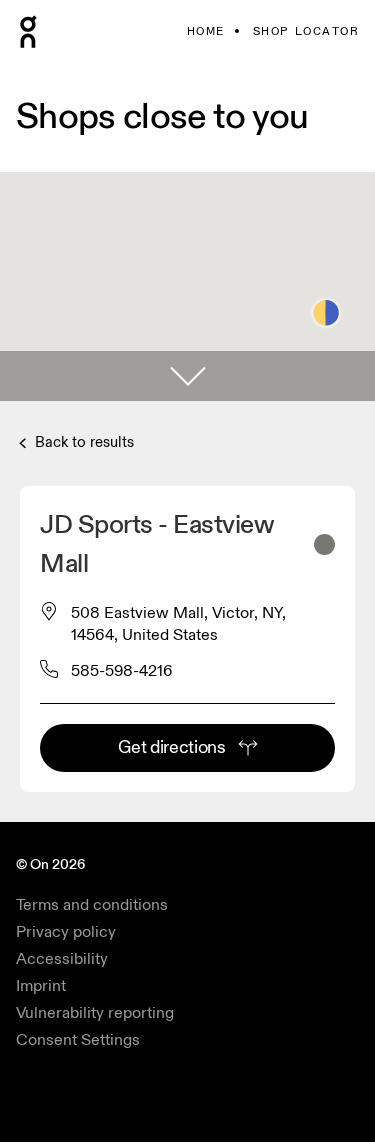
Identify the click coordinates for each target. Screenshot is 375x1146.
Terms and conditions (92, 905)
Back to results (82, 442)
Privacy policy (66, 932)
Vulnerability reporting (95, 1013)
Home (206, 31)
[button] (187, 376)
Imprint (41, 986)
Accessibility (62, 959)
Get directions (171, 747)
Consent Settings (78, 1040)
